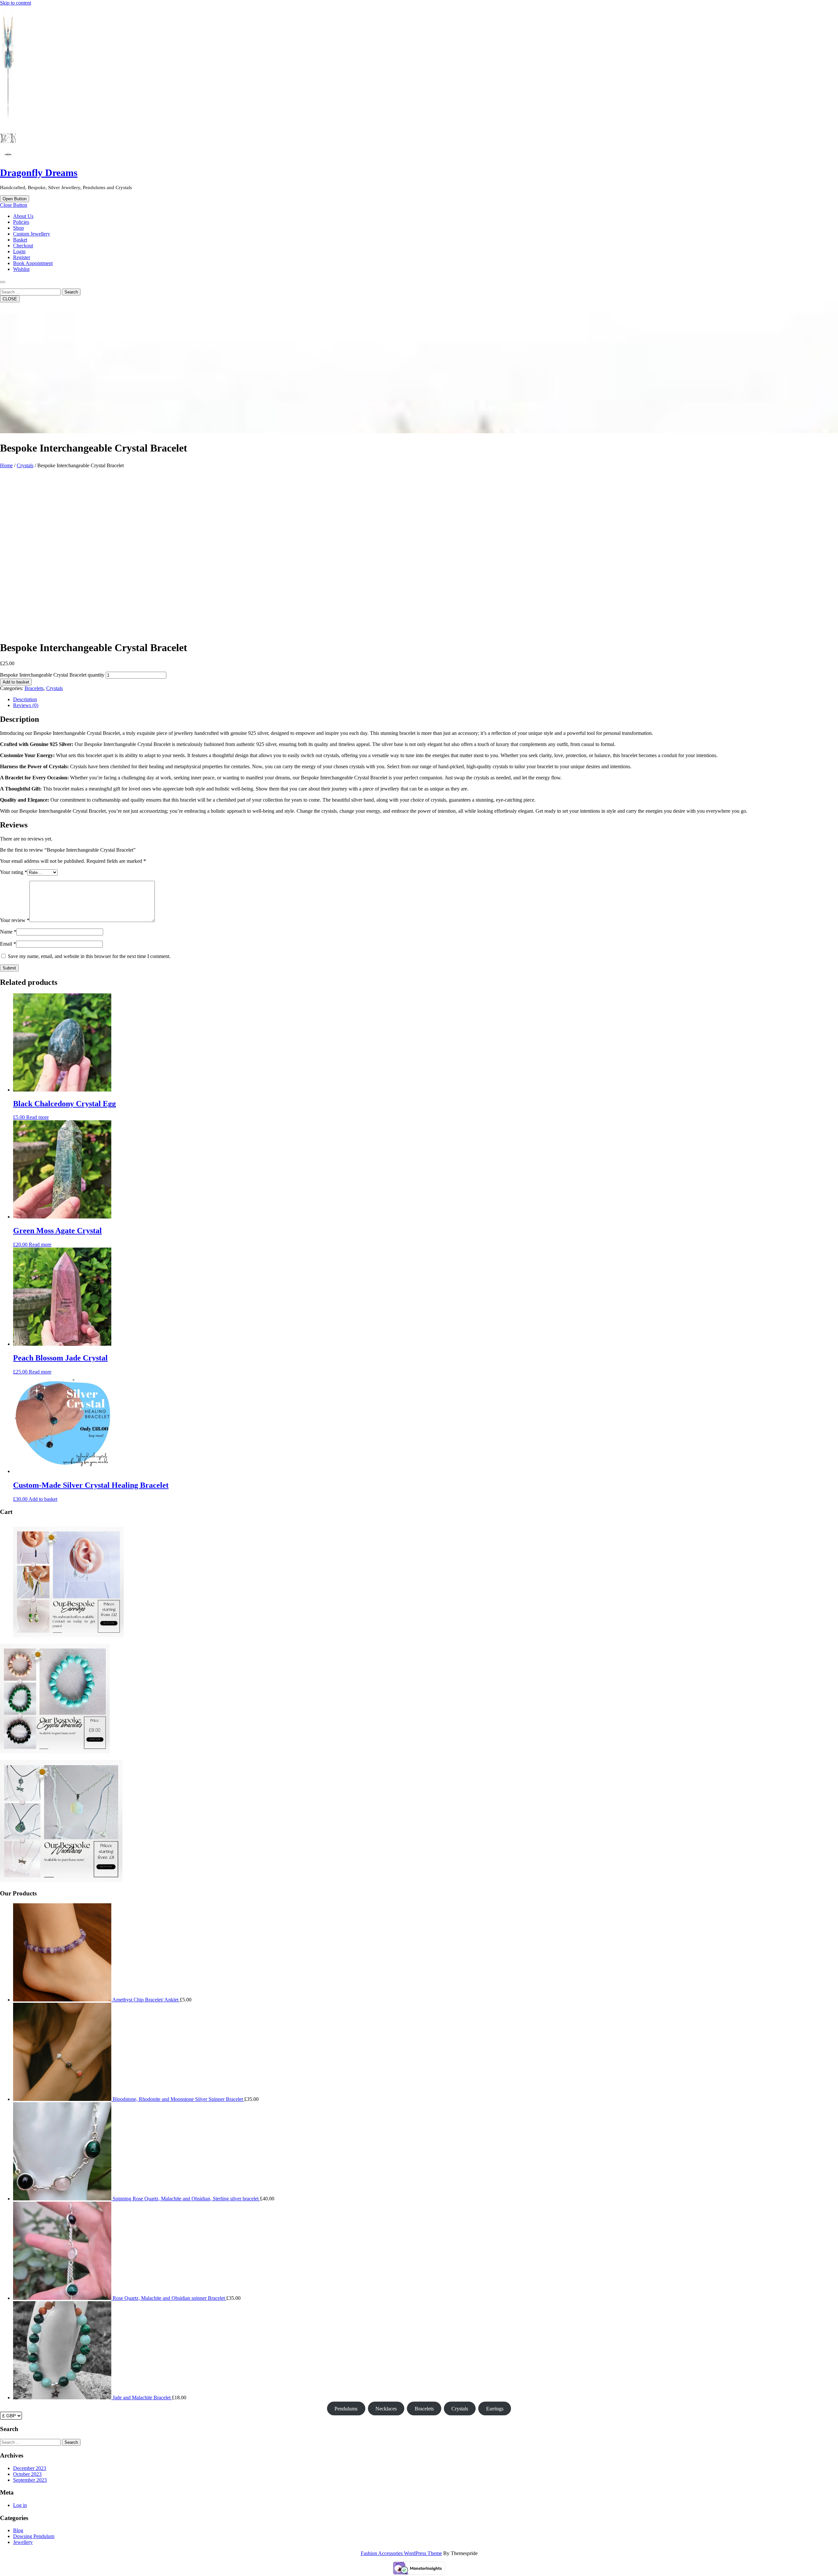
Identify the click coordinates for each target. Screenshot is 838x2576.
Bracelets (34, 688)
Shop (18, 228)
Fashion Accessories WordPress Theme (401, 2553)
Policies (21, 222)
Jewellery (23, 2542)
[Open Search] (3, 282)
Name (8, 932)
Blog (18, 2530)
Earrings (495, 2409)
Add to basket (16, 682)
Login (19, 251)
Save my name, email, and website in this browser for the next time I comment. (89, 956)
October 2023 (27, 2474)
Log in (20, 2505)
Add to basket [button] (43, 1499)
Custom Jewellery (32, 234)
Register (22, 257)
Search (71, 292)
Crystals (25, 465)
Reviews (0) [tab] (26, 705)
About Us (23, 216)
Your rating (14, 872)
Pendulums (346, 2409)
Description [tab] (25, 699)
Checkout (23, 246)
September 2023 (30, 2480)
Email (8, 944)
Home (6, 465)
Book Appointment (33, 263)
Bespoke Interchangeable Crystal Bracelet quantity (52, 675)
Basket (20, 240)
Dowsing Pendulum (34, 2536)
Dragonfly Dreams (39, 173)
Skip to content (16, 3)
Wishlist (21, 269)
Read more (37, 1117)
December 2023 (30, 2468)
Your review (15, 920)
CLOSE (10, 299)
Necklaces (386, 2409)
